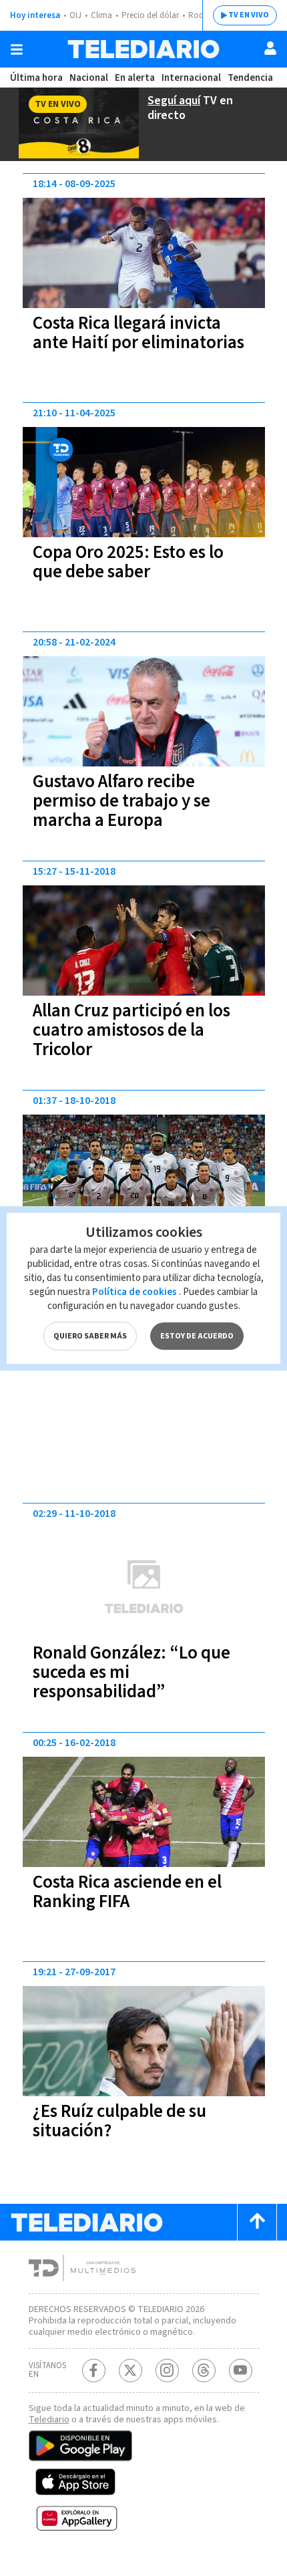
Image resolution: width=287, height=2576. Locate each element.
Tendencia (250, 78)
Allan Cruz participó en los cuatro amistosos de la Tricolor (131, 1030)
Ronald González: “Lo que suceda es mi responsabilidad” (131, 1672)
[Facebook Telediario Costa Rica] (94, 2371)
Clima (101, 15)
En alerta (135, 78)
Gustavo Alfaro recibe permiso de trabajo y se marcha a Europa (121, 801)
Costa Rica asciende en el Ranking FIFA (127, 1892)
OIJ (75, 15)
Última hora (36, 78)
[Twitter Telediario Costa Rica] (130, 2371)
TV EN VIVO (249, 15)
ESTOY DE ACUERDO (197, 1336)
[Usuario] (270, 48)
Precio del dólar (150, 15)
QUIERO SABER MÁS (90, 1336)
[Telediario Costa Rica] (143, 49)
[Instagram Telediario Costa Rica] (167, 2371)
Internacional (191, 78)
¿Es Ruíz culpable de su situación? (119, 2121)
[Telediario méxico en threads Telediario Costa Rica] (204, 2371)
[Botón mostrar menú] (17, 49)
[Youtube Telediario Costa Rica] (241, 2371)
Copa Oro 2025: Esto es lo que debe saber (128, 562)
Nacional (89, 78)
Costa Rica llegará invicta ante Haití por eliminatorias (138, 333)
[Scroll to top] (257, 2222)
